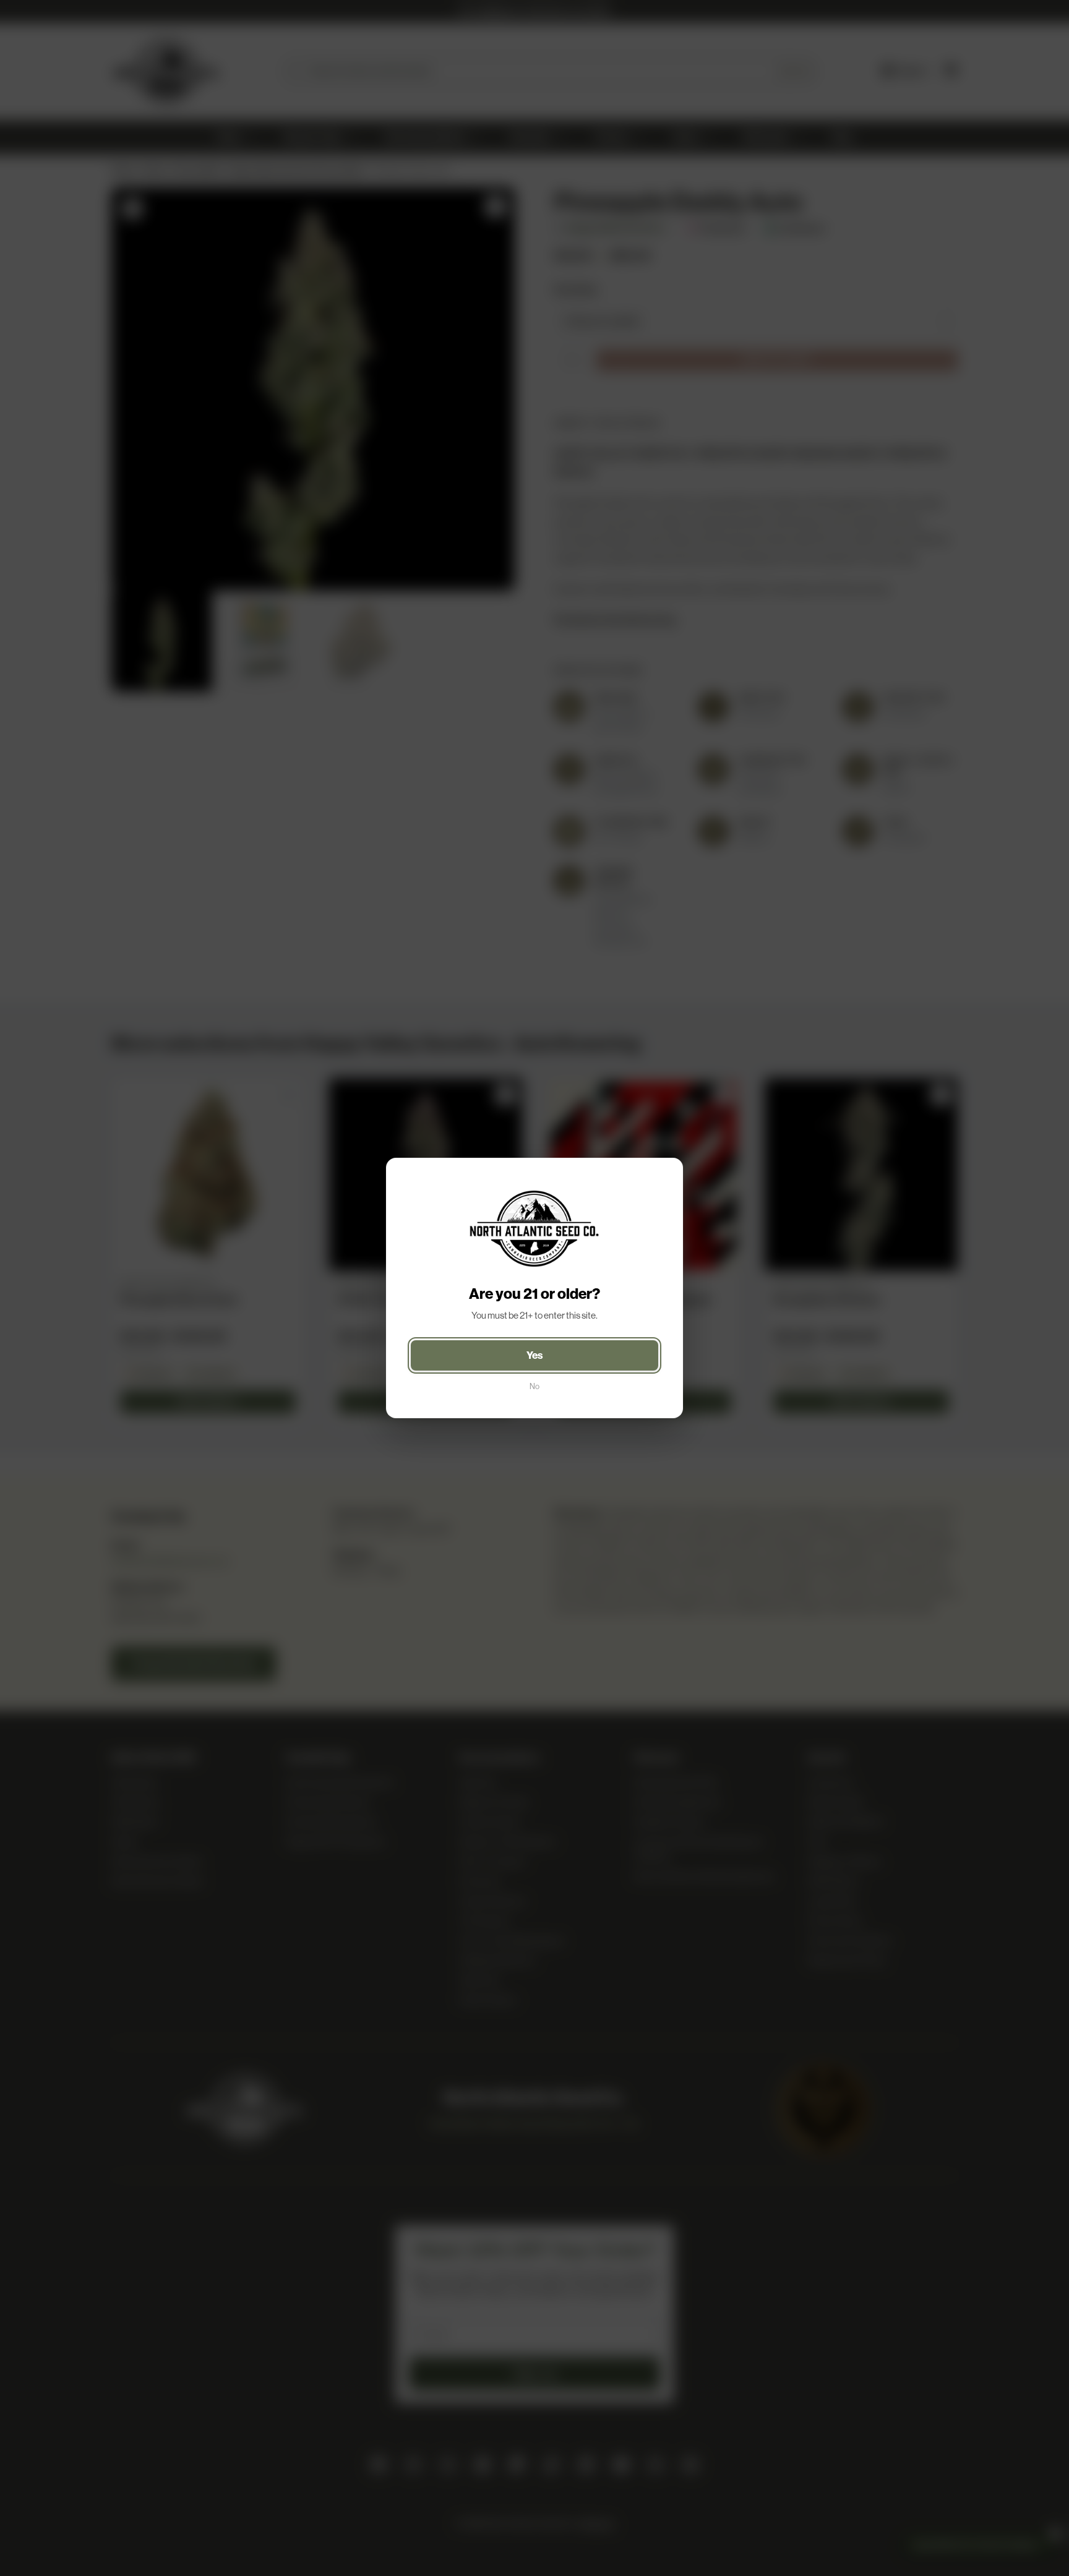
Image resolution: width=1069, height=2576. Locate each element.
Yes (535, 1355)
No (534, 1386)
